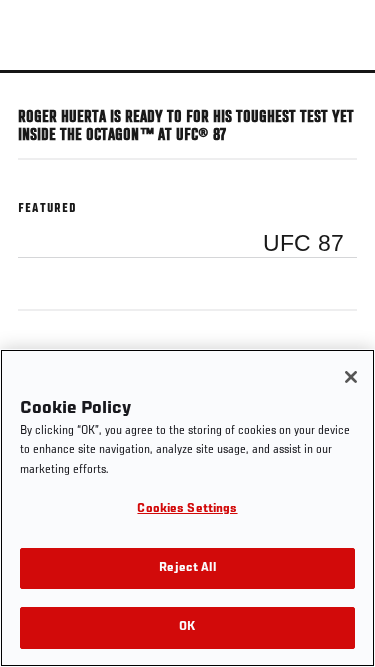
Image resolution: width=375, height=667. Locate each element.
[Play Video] (187, 71)
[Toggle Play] (42, 85)
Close (339, 108)
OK (187, 627)
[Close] (351, 377)
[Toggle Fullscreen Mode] (334, 85)
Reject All (187, 568)
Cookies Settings (187, 509)
